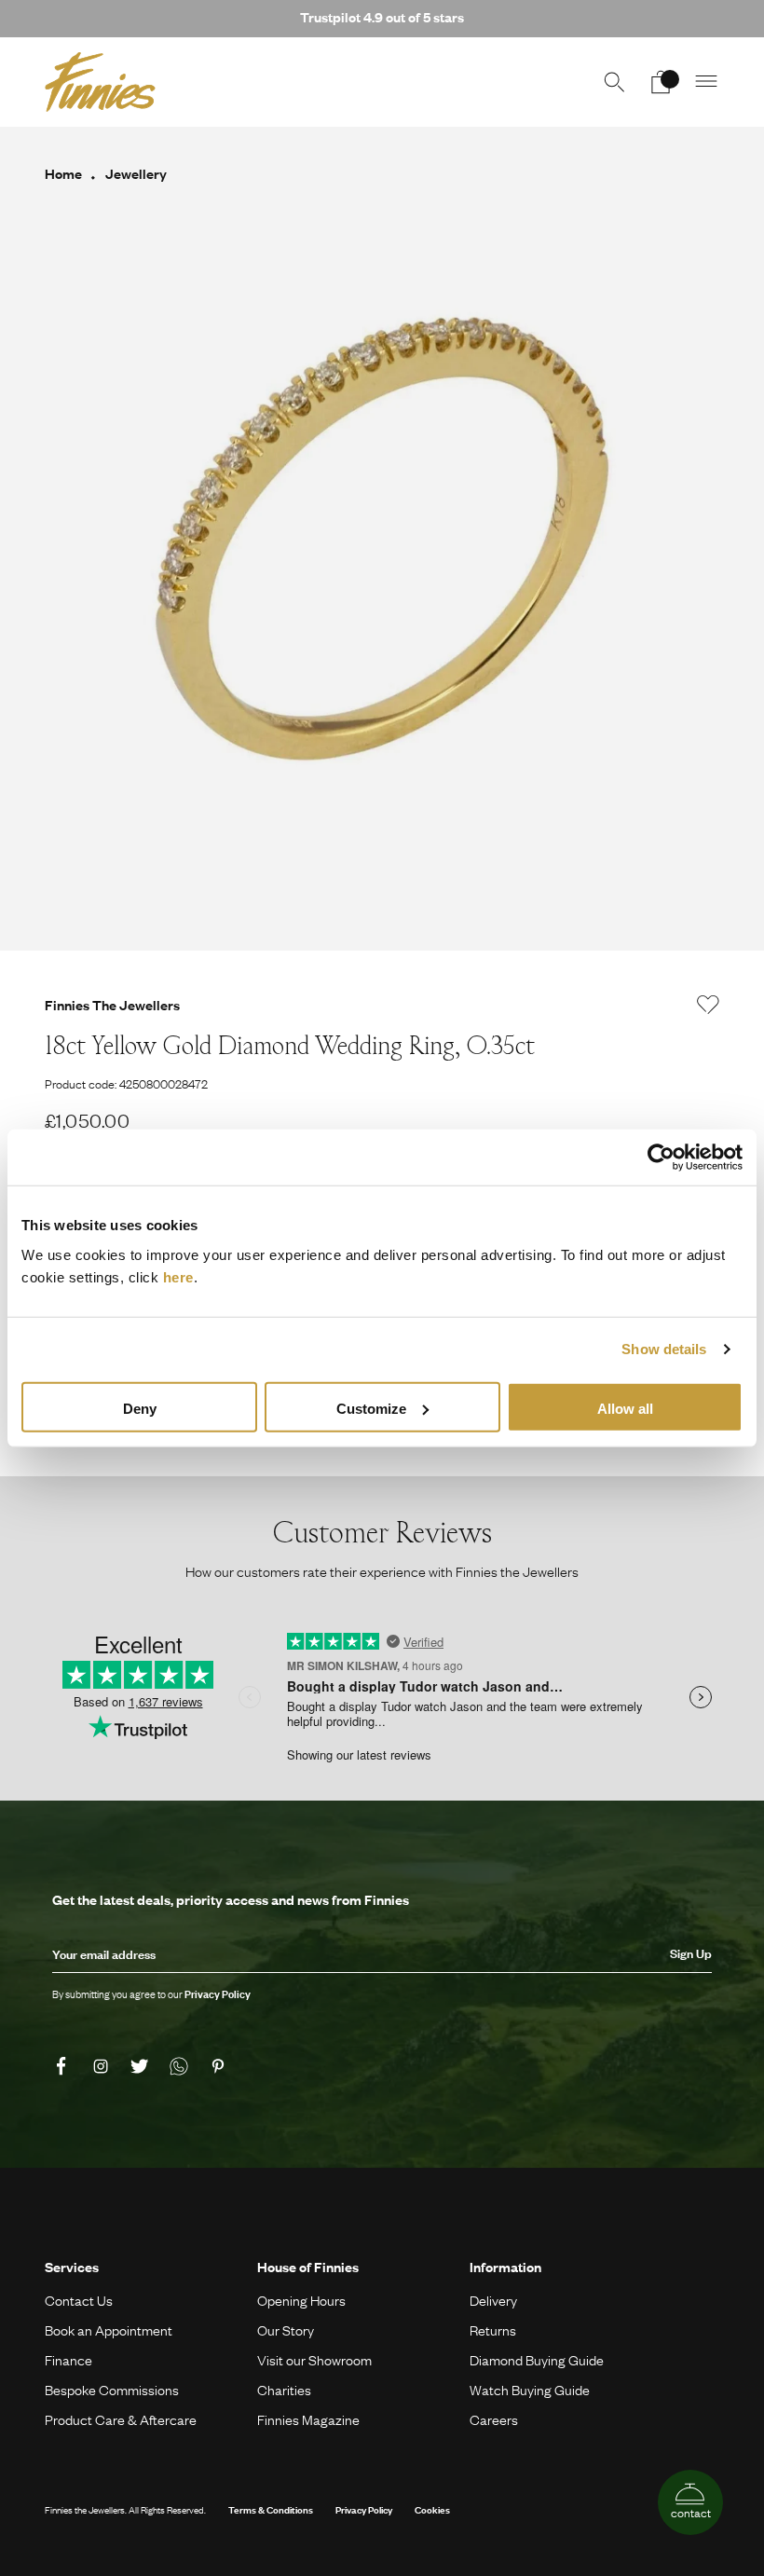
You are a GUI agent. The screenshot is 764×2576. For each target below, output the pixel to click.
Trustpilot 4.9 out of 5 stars (382, 17)
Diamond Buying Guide (537, 2360)
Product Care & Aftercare (121, 2419)
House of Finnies (308, 2267)
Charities (284, 2390)
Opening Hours (301, 2300)
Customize (371, 1408)
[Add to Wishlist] (708, 1005)
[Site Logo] (100, 82)
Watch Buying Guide (530, 2390)
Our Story (286, 2330)
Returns (493, 2330)
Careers (494, 2419)
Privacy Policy (364, 2509)
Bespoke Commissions (112, 2390)
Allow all (625, 1408)
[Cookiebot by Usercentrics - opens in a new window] (661, 1158)
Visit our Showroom (314, 2360)
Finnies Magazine (308, 2419)
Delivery (493, 2300)
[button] (707, 82)
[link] (64, 2066)
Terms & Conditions (271, 2509)
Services (72, 2267)
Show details (664, 1349)
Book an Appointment (109, 2330)
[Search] (614, 82)
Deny (140, 1408)
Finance (68, 2360)
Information (505, 2267)
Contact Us (79, 2300)
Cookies (432, 2509)
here (178, 1276)
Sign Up (691, 1953)
